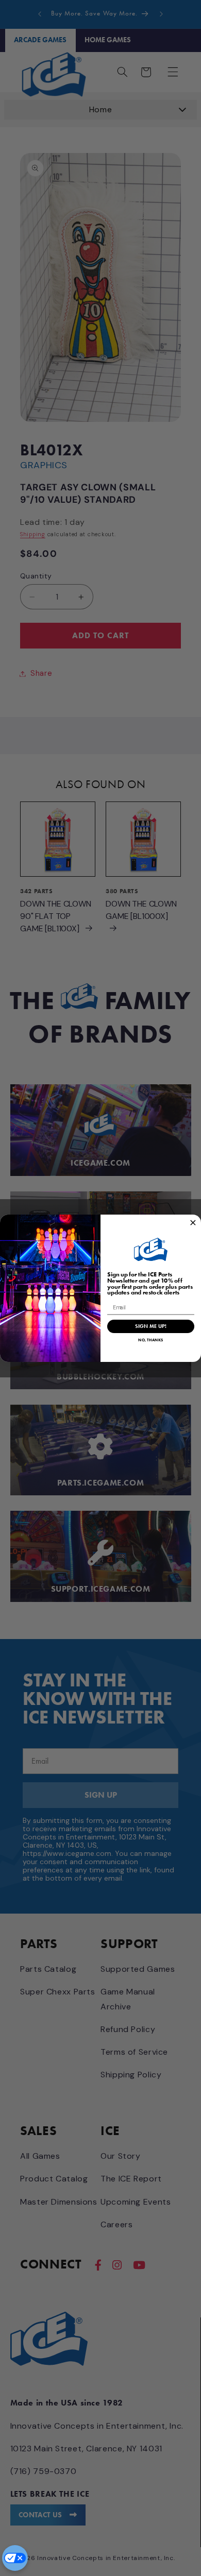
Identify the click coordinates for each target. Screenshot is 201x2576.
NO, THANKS (150, 1340)
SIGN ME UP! (150, 1326)
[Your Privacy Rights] (15, 2558)
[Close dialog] (193, 1223)
